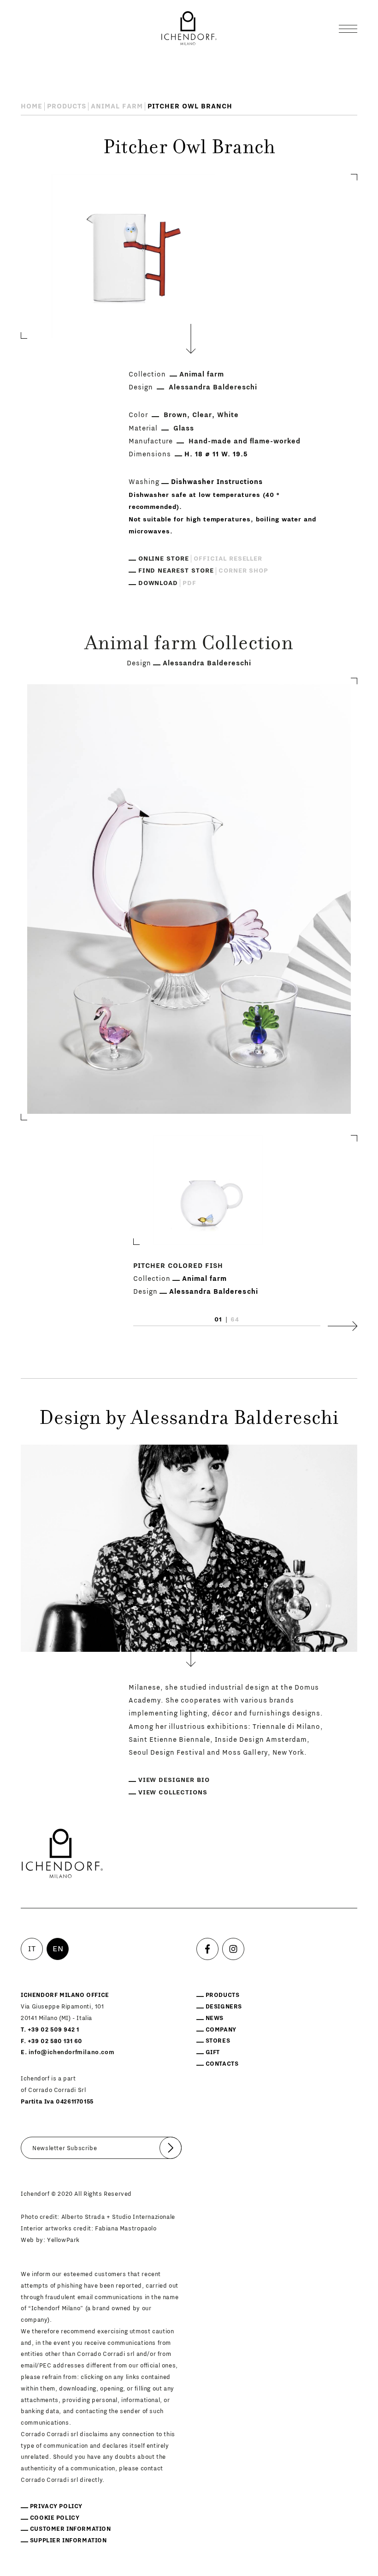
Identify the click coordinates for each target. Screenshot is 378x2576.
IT (32, 1949)
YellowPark (63, 2240)
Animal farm (117, 106)
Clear (202, 415)
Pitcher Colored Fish (178, 1266)
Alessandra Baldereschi (213, 387)
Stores (218, 2041)
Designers (224, 2007)
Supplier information (68, 2540)
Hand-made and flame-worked (245, 441)
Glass (184, 428)
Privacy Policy (56, 2506)
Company (221, 2030)
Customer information (71, 2529)
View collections (173, 1793)
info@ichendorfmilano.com (71, 2052)
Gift (213, 2052)
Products (67, 106)
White (228, 415)
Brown (175, 415)
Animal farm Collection (189, 645)
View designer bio (174, 1780)
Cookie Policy (55, 2518)
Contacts (222, 2064)
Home (32, 106)
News (215, 2018)
